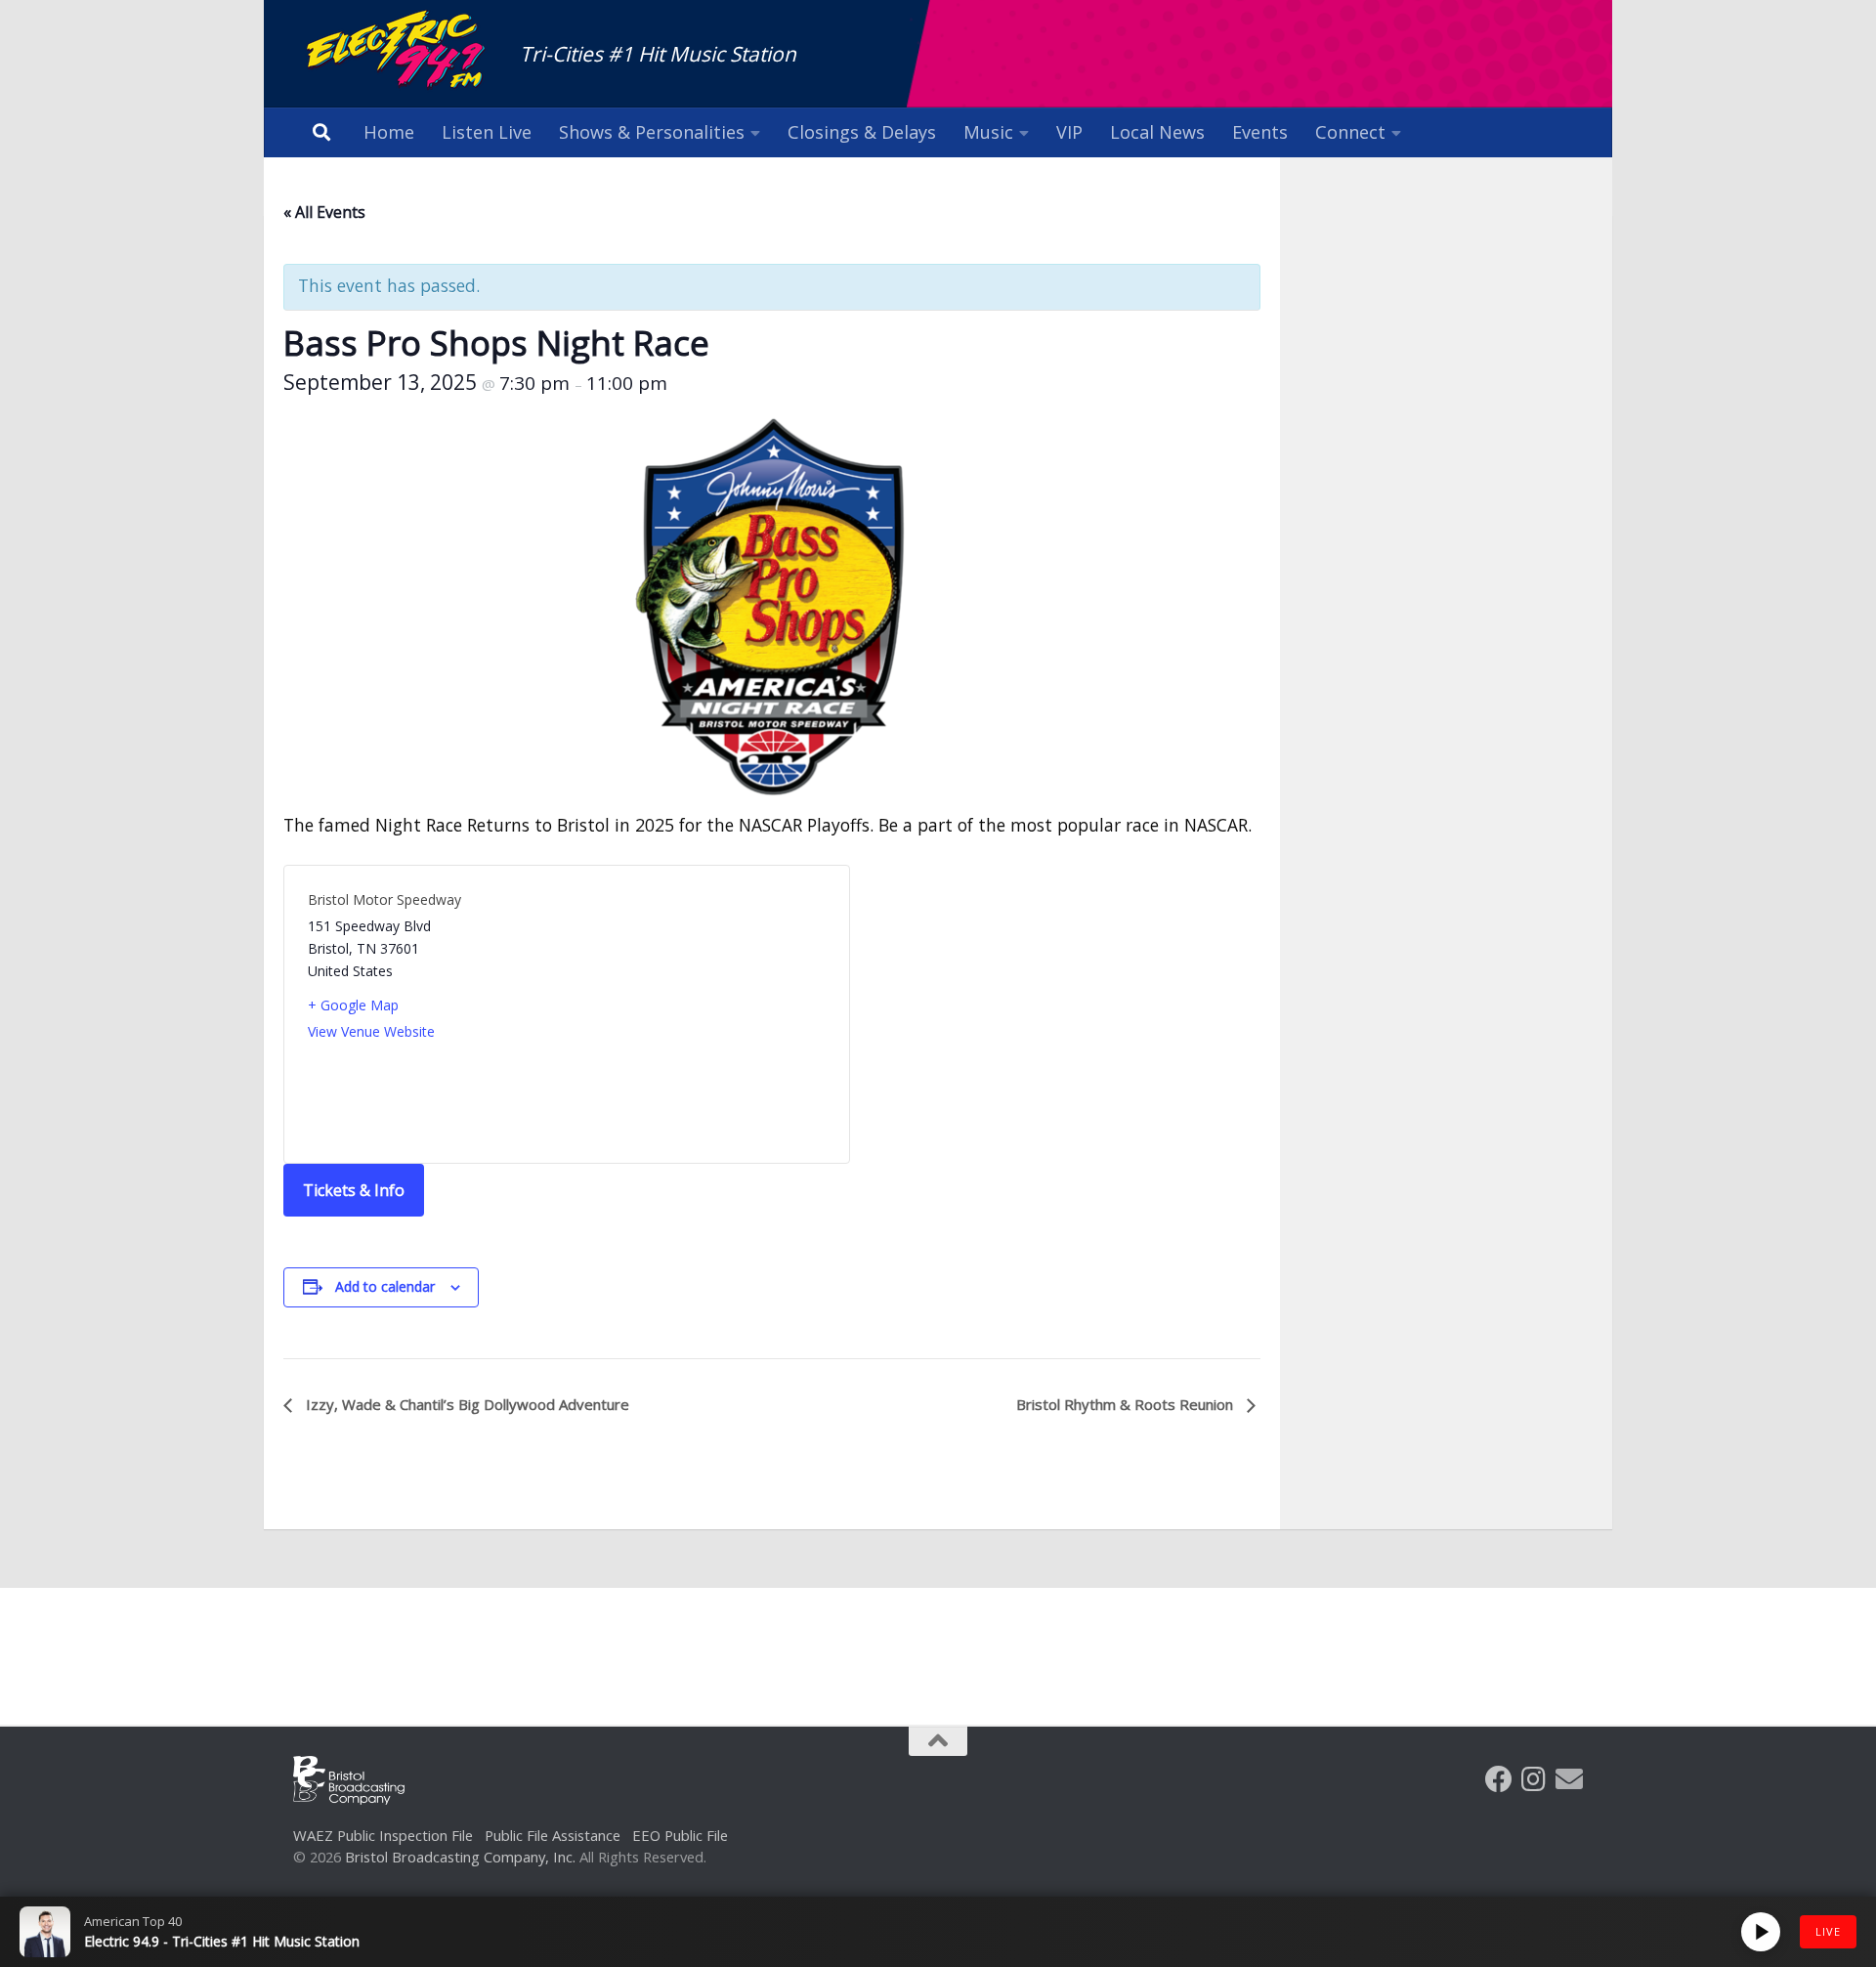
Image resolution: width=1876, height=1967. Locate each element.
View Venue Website (371, 1031)
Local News (1157, 132)
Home (389, 132)
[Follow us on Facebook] (1499, 1779)
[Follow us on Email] (1569, 1779)
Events (1260, 132)
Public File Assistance (553, 1835)
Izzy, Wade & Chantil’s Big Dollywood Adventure (466, 1404)
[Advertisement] (938, 1642)
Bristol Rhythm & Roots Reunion (1127, 1404)
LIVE (1828, 1931)
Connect (1350, 132)
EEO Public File (680, 1835)
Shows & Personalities (652, 132)
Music (988, 132)
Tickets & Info (354, 1190)
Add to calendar (385, 1286)
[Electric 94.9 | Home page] (397, 51)
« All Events (324, 212)
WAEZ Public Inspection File (383, 1835)
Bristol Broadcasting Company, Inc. (460, 1857)
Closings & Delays (862, 132)
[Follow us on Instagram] (1534, 1779)
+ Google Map (353, 1005)
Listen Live (487, 132)
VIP (1069, 132)
